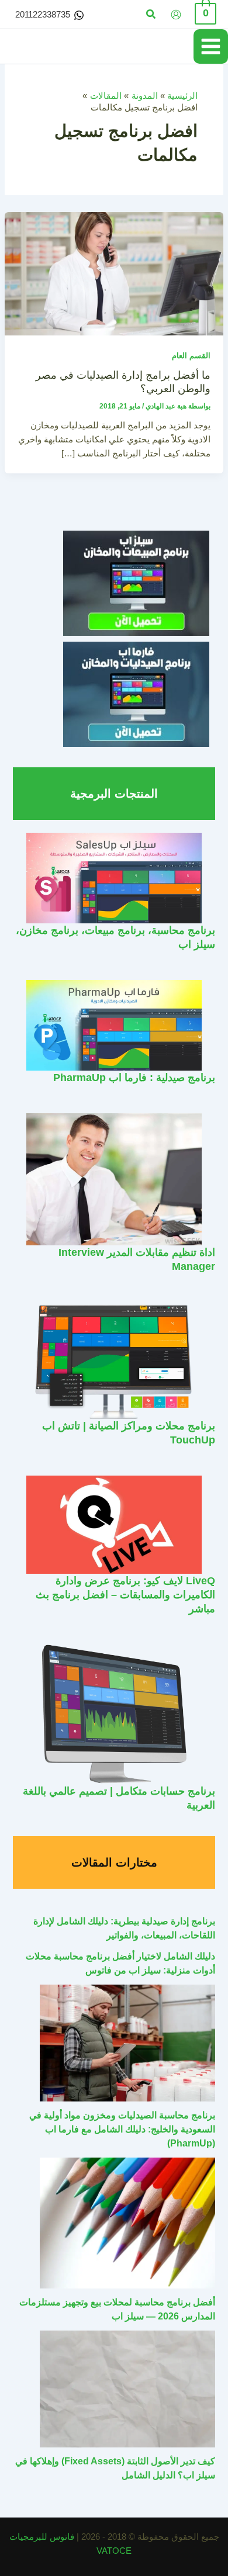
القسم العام (191, 356)
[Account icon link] (176, 15)
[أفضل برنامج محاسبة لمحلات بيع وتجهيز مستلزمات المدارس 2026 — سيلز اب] (127, 2223)
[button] (150, 15)
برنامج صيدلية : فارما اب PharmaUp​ (134, 1077)
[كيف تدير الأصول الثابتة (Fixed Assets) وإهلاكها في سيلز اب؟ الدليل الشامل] (127, 2389)
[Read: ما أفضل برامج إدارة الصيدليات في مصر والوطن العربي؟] (114, 273)
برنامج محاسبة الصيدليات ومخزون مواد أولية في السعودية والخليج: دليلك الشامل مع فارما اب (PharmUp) (122, 2129)
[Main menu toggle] (211, 46)
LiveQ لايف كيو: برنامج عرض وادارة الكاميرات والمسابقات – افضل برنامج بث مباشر (125, 1594)
